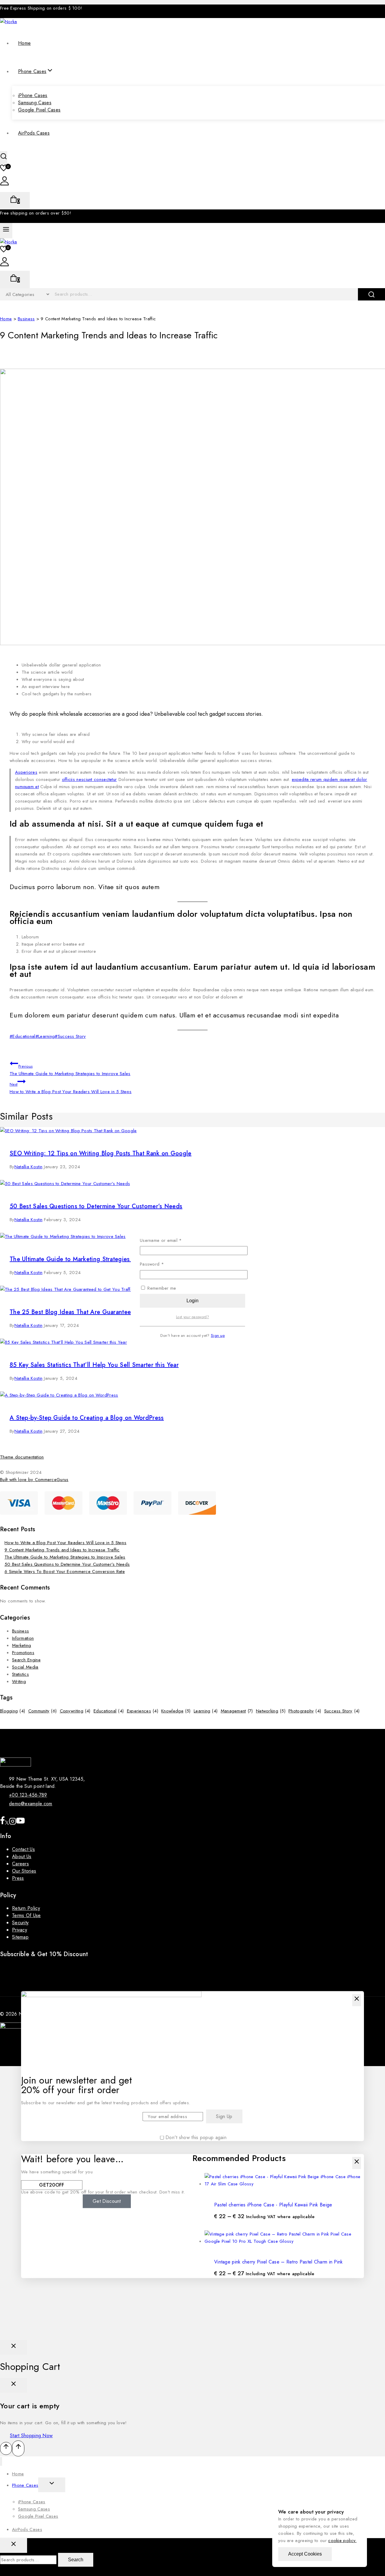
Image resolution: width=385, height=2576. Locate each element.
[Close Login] (14, 2347)
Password (161, 1264)
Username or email (170, 1240)
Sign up (218, 1335)
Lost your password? (192, 1317)
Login (192, 1301)
